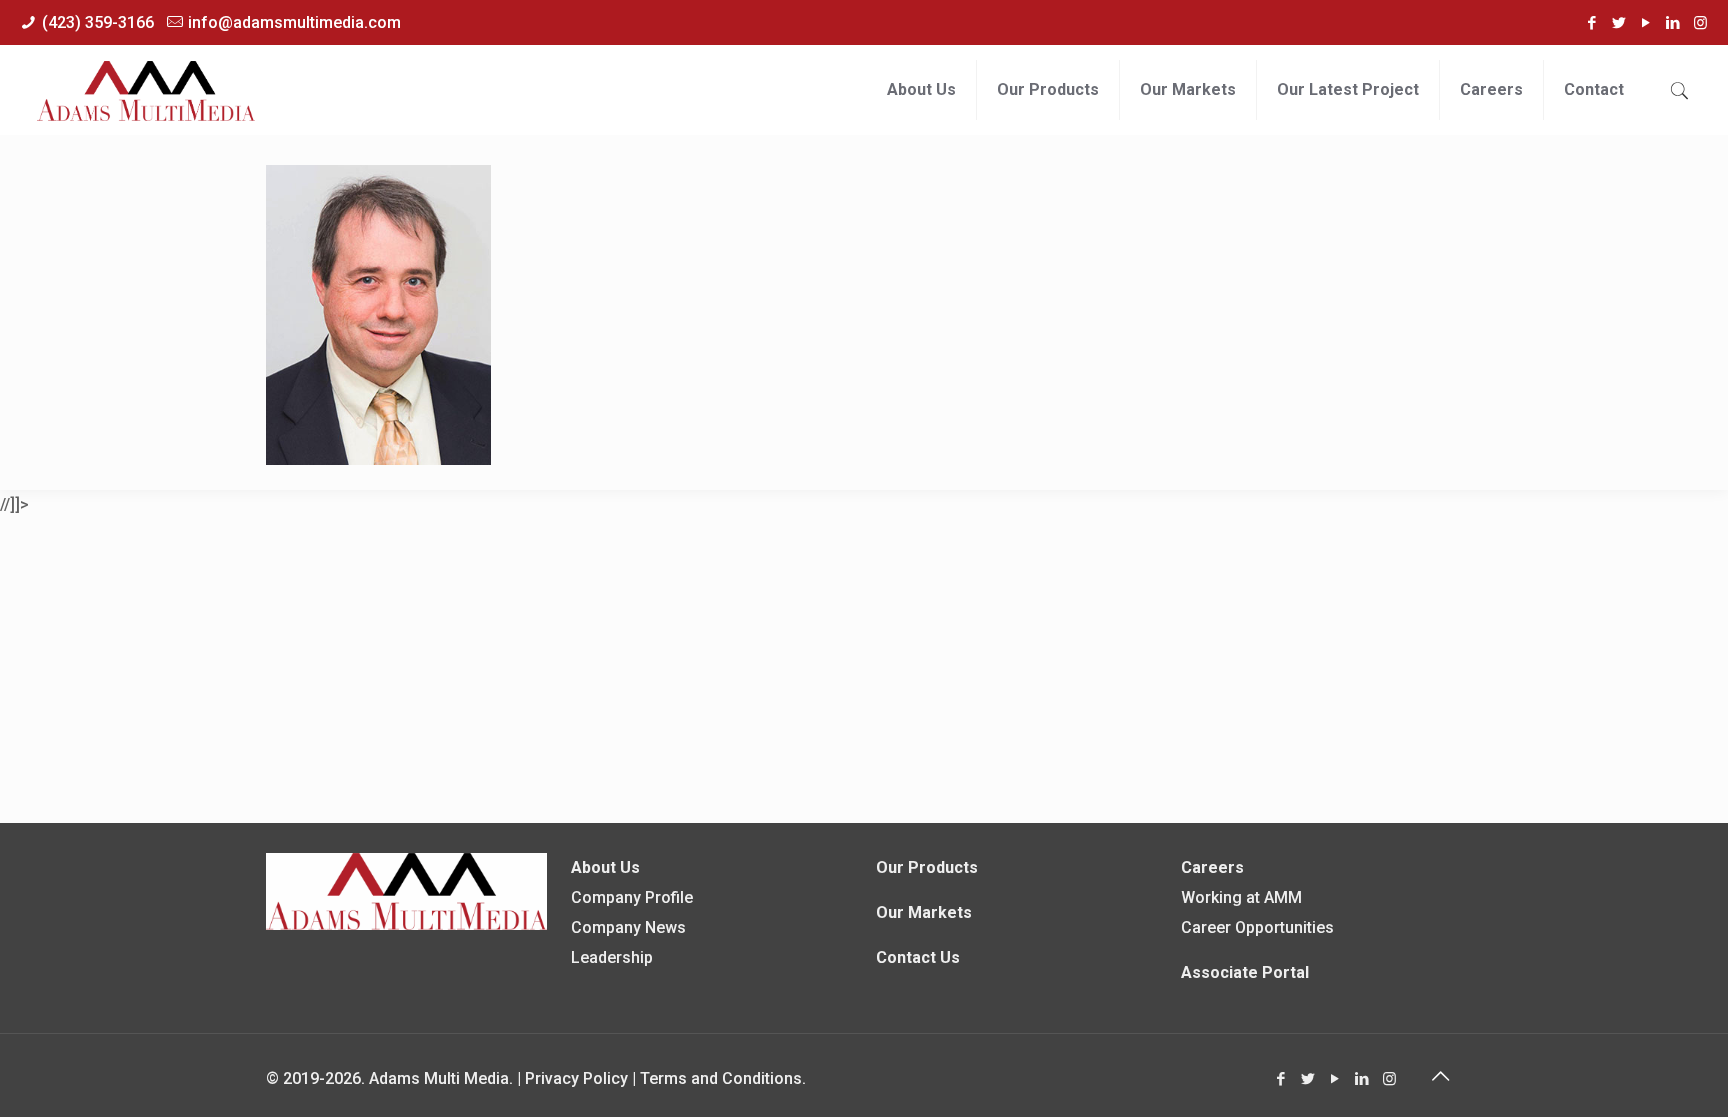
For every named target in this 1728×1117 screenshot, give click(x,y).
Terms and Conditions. (723, 1078)
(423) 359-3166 (98, 22)
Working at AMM (1241, 897)
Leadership (612, 957)
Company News (628, 927)
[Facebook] (1592, 23)
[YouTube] (1646, 23)
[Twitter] (1619, 23)
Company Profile (632, 897)
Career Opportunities (1257, 927)
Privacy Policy (576, 1078)
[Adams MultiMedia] (146, 90)
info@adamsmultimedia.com (294, 22)
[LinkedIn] (1673, 23)
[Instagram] (1700, 23)
